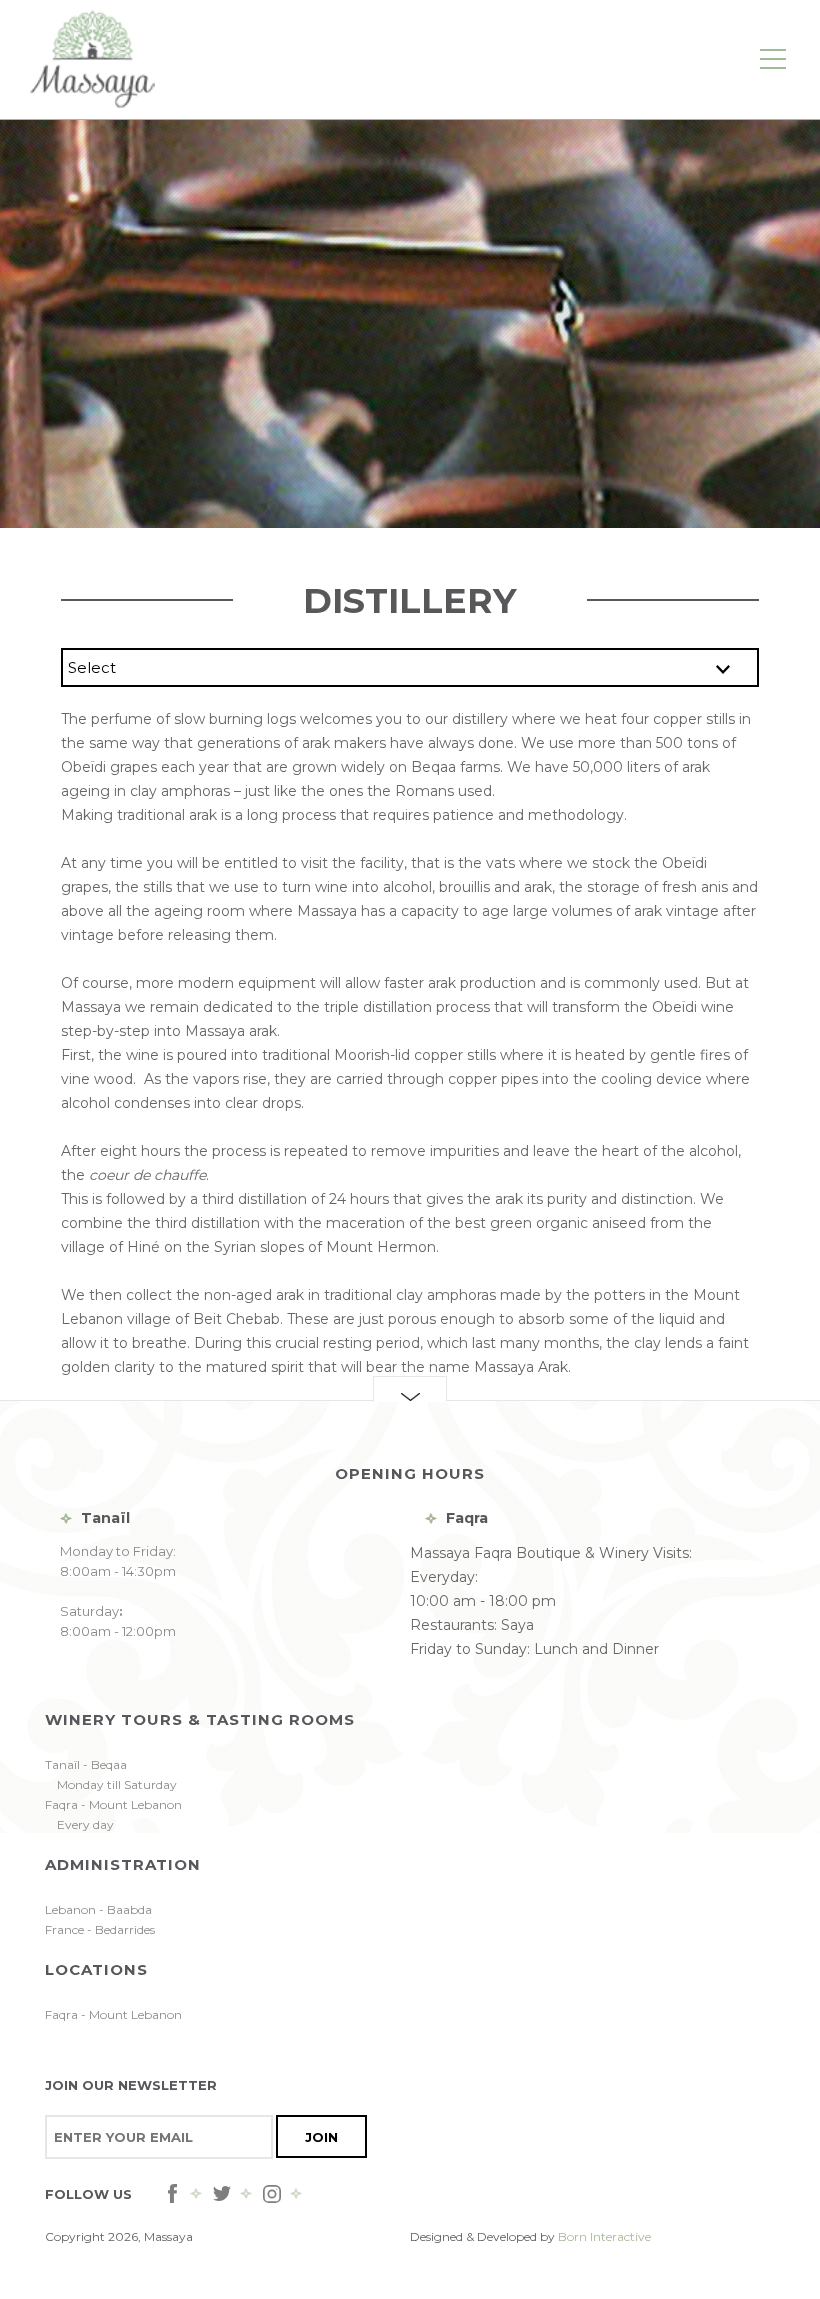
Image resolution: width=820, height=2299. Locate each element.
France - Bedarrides (100, 1929)
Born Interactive (604, 2236)
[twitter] (222, 2194)
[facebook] (172, 2194)
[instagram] (272, 2194)
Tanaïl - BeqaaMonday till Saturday (111, 1774)
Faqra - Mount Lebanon (113, 2014)
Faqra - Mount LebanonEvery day (113, 1814)
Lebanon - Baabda (98, 1909)
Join (321, 2137)
